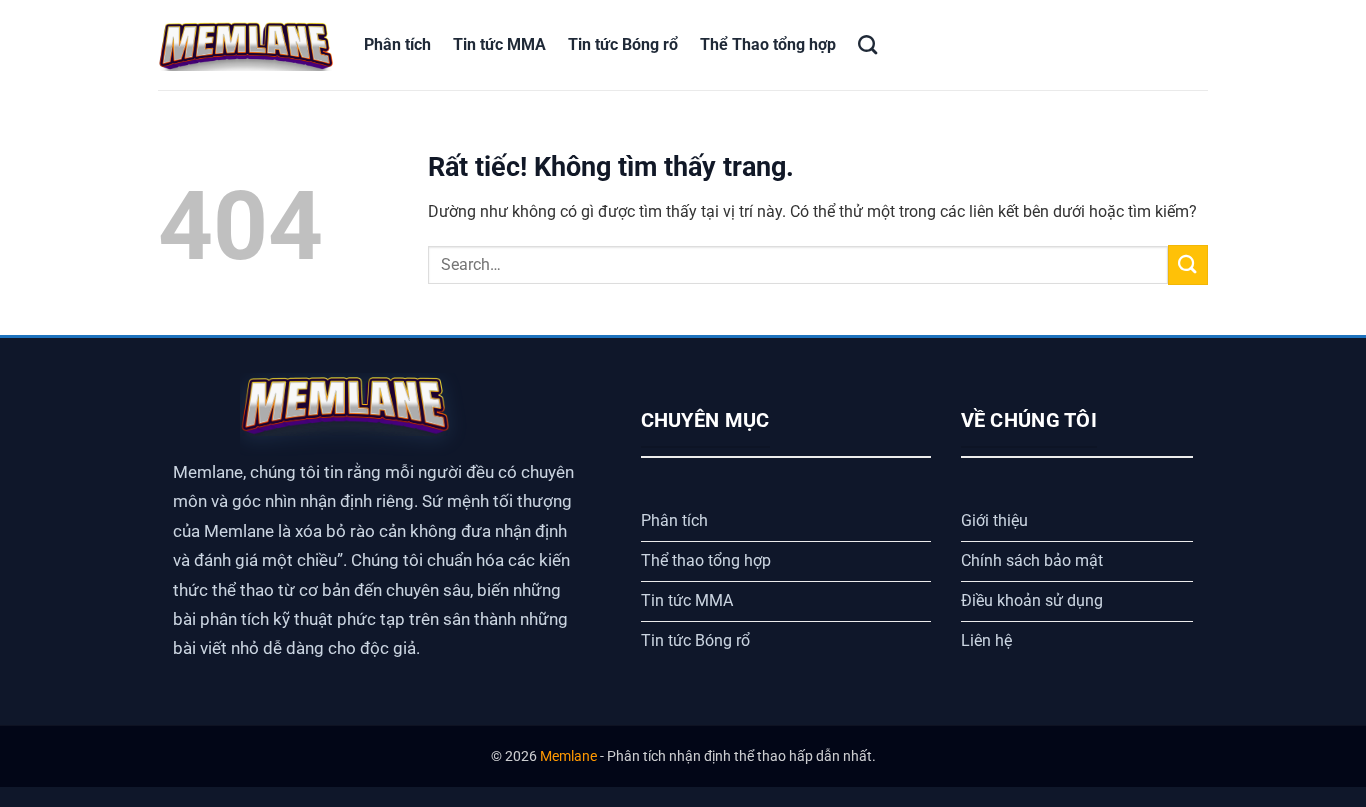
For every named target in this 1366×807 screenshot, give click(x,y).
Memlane (568, 756)
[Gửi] (1188, 264)
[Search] (867, 44)
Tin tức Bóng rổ (623, 44)
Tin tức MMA (499, 44)
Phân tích (397, 44)
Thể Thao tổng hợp (768, 44)
